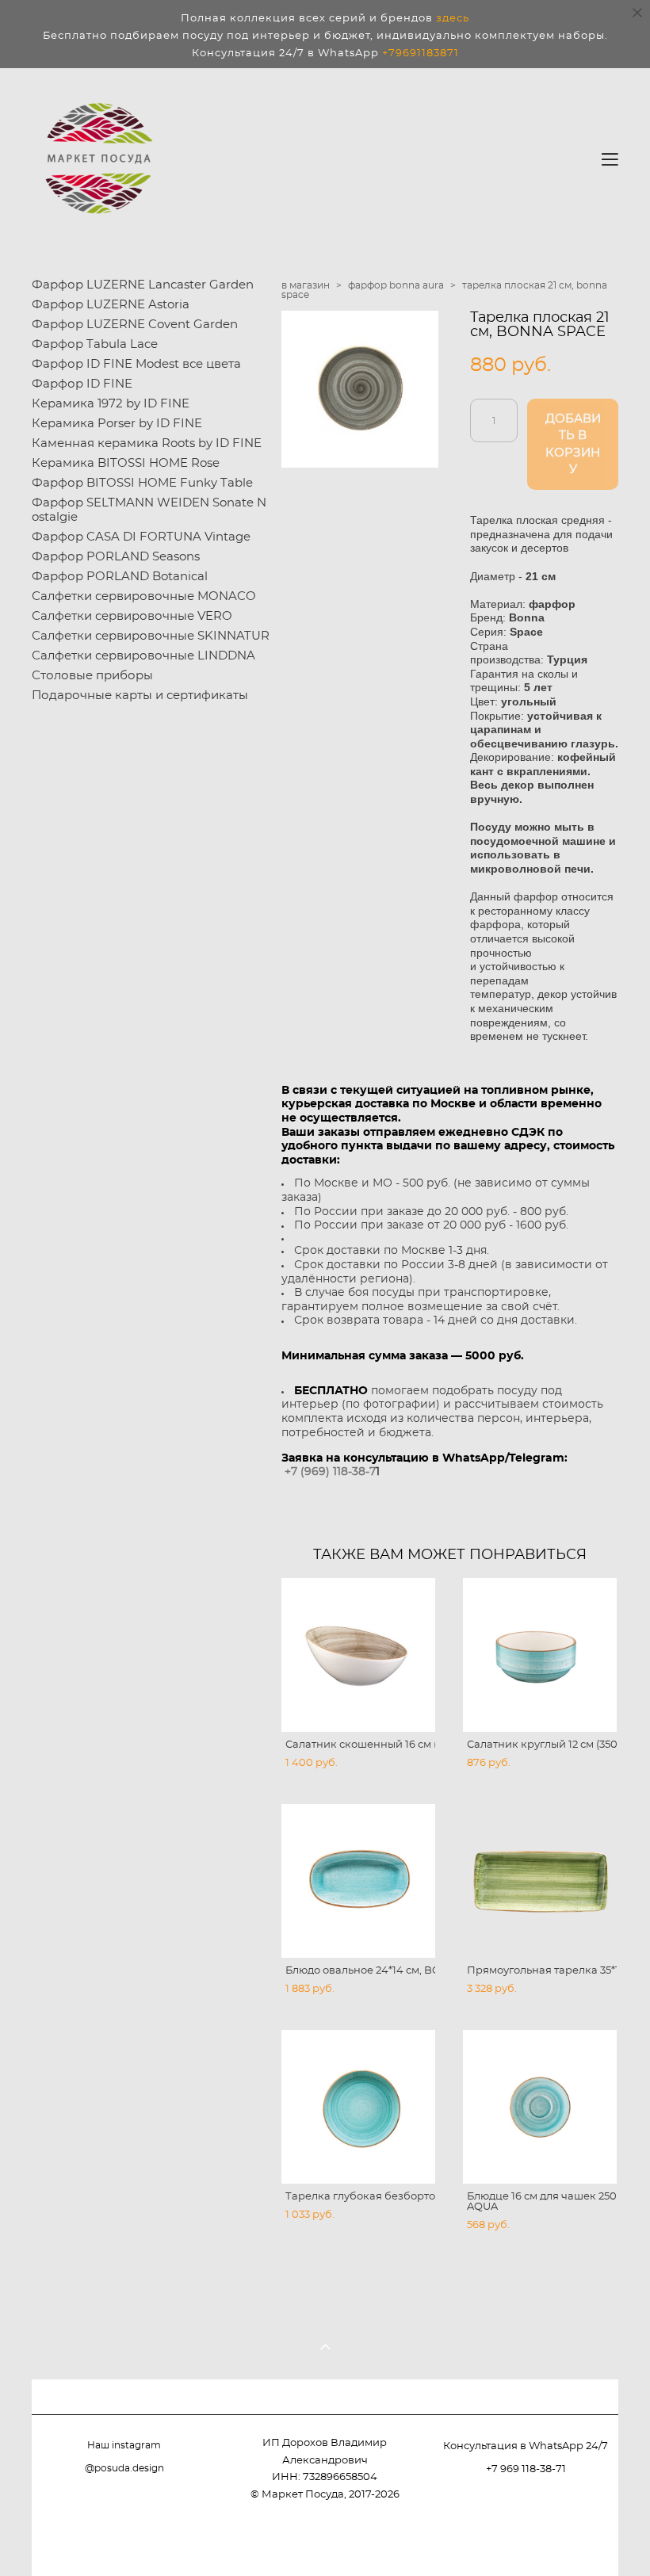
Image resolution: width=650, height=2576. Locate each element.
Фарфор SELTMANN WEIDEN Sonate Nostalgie (149, 510)
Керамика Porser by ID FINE (117, 424)
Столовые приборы (92, 676)
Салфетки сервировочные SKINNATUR (151, 636)
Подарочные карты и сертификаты (140, 696)
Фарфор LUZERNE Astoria (111, 305)
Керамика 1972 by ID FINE (111, 404)
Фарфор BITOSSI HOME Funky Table (142, 483)
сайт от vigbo (587, 2538)
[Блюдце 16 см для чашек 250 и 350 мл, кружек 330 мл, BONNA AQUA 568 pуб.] (540, 2107)
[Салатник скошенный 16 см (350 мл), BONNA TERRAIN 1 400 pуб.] (358, 1655)
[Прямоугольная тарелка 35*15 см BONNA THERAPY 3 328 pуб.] (540, 1881)
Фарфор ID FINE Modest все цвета (136, 364)
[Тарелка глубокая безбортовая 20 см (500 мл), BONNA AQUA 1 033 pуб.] (358, 2107)
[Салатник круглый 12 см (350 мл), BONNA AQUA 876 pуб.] (540, 1655)
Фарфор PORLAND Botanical (120, 577)
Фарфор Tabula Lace (95, 344)
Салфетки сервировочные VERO (132, 616)
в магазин (306, 285)
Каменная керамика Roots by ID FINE (147, 443)
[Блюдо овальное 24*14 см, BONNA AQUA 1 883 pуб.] (358, 1881)
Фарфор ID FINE (82, 384)
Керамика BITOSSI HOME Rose (126, 463)
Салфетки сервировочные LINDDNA (143, 656)
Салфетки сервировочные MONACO (144, 596)
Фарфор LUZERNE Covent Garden (135, 325)
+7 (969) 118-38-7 (330, 1471)
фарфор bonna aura (396, 285)
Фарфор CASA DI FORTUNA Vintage (141, 537)
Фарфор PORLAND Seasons (116, 557)
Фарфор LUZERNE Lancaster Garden (143, 285)
